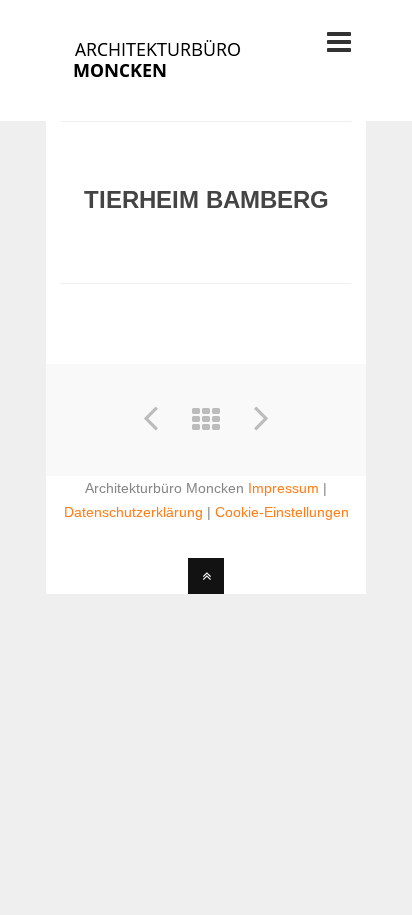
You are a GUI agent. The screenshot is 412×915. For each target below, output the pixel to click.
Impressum (283, 488)
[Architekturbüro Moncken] (183, 82)
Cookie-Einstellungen (282, 512)
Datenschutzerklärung (133, 512)
